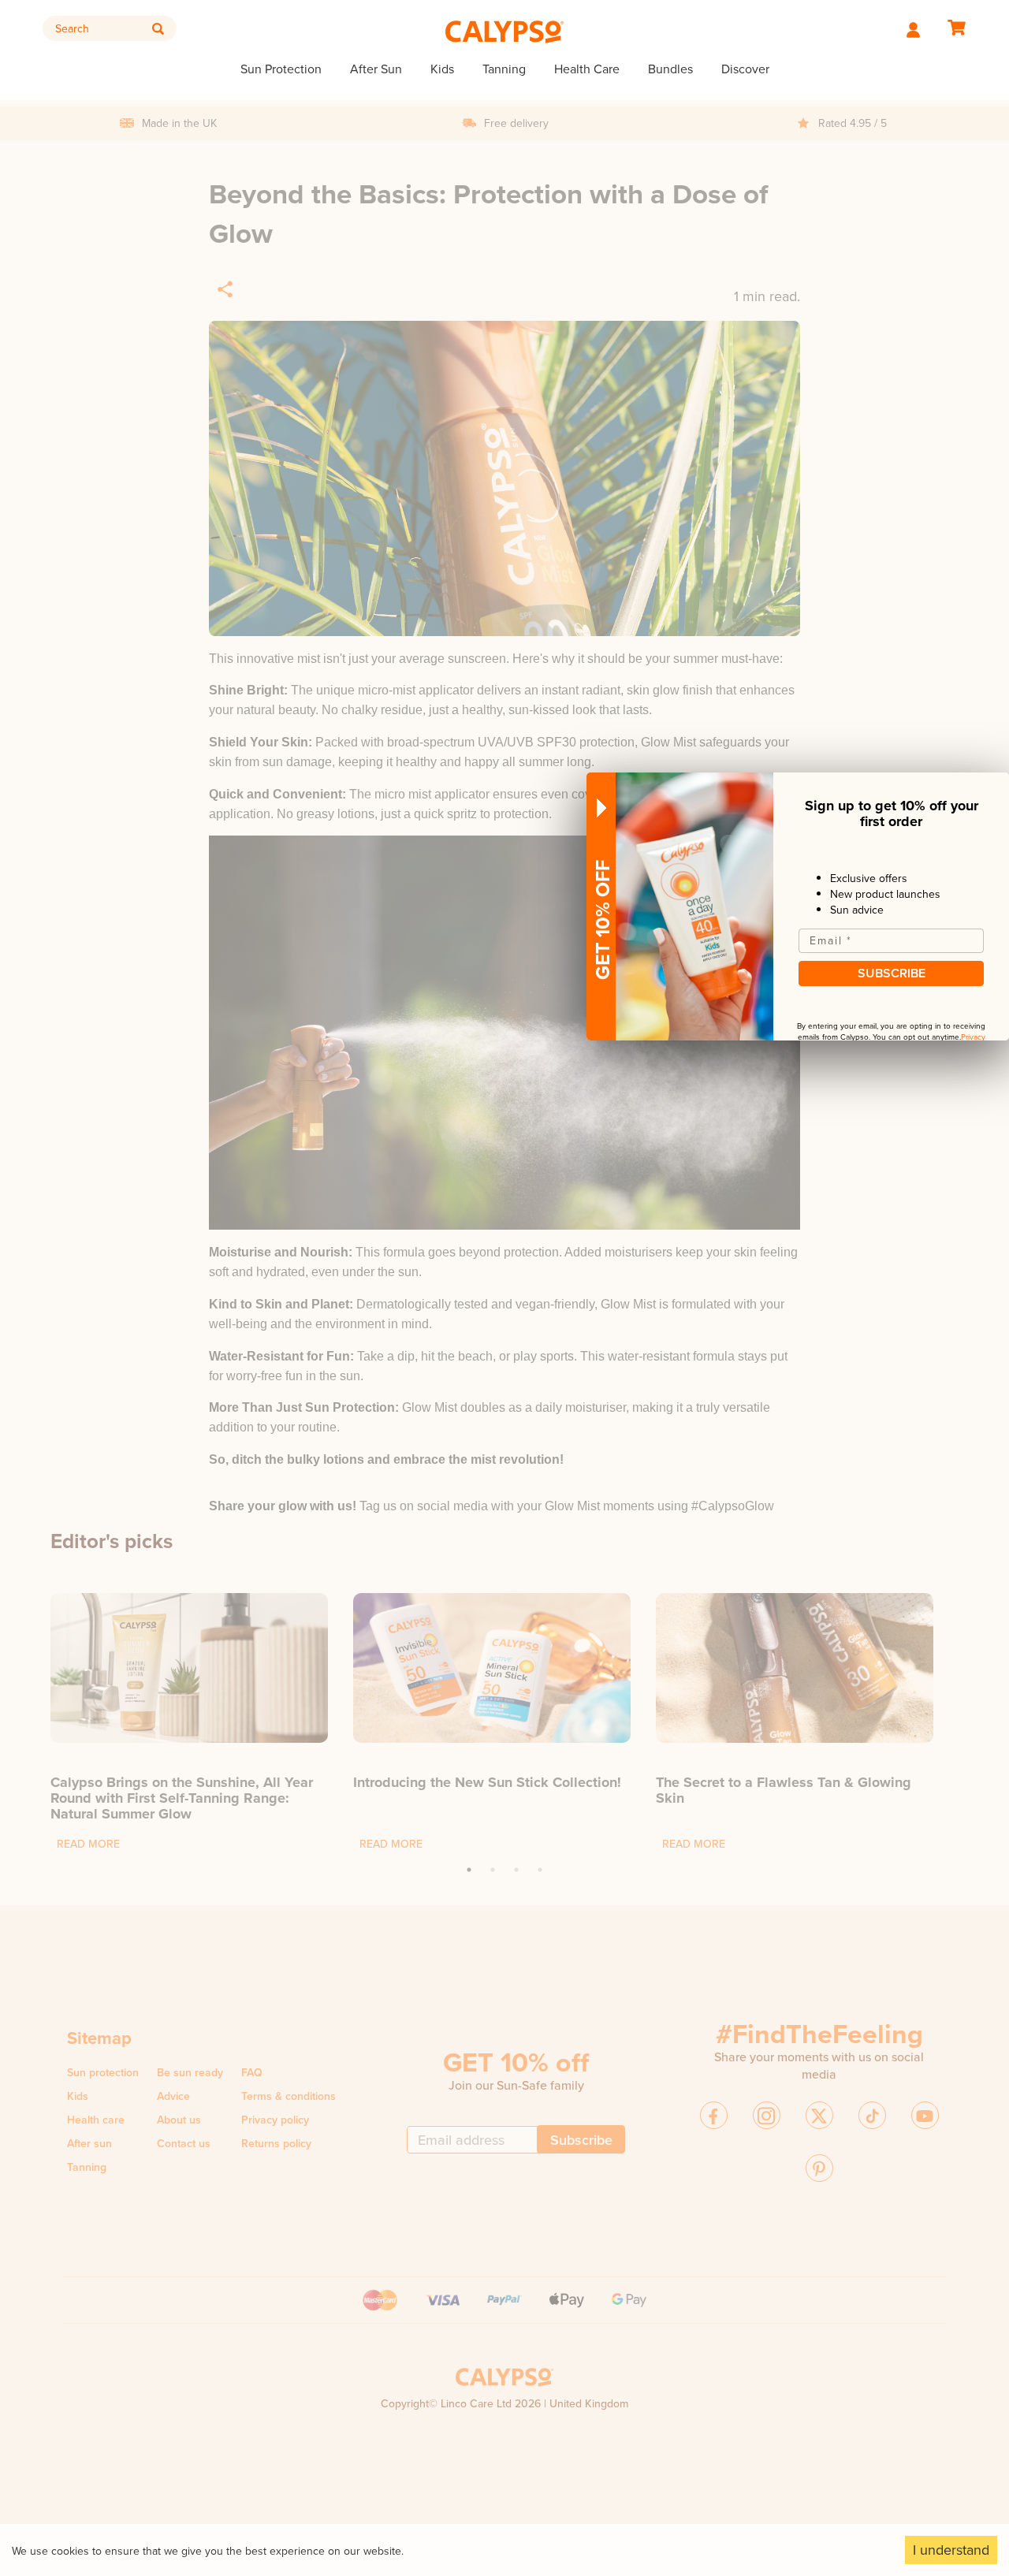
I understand (951, 2550)
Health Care (587, 69)
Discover (745, 69)
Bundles (670, 69)
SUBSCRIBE (892, 973)
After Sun (376, 69)
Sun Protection (281, 69)
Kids (442, 69)
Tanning (504, 69)
